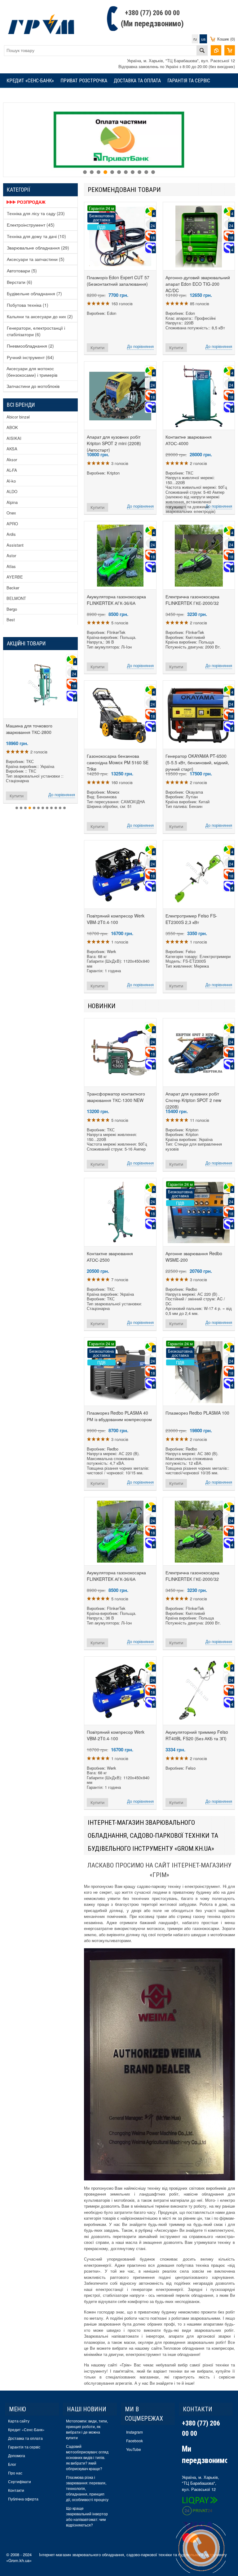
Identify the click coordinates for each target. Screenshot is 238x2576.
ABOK (12, 427)
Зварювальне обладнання (38, 248)
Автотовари (22, 271)
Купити (97, 348)
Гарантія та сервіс (189, 81)
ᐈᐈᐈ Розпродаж (26, 202)
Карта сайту (19, 2421)
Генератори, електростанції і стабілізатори (36, 331)
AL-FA (12, 470)
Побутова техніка (28, 305)
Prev (8, 133)
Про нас (15, 2473)
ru (195, 39)
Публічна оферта (23, 2499)
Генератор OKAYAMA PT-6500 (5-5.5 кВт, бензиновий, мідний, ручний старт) (197, 762)
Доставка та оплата (137, 81)
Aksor (12, 460)
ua (203, 39)
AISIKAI (14, 438)
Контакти (16, 2490)
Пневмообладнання (30, 346)
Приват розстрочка (84, 81)
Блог (12, 2464)
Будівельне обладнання (34, 293)
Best (11, 620)
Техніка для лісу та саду (36, 213)
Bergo (12, 609)
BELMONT (16, 598)
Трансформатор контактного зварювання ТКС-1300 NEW (116, 1097)
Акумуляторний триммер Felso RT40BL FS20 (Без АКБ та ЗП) (197, 1735)
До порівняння (140, 346)
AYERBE (15, 577)
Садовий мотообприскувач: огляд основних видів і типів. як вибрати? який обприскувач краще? (87, 2457)
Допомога (17, 2455)
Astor (11, 555)
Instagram (134, 2432)
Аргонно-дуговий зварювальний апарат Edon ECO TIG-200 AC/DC (198, 284)
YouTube (134, 2449)
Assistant (15, 545)
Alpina (12, 502)
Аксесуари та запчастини (36, 259)
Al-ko (11, 481)
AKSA (12, 449)
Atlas (11, 566)
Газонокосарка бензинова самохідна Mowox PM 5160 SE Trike (118, 762)
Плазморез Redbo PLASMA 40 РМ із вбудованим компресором (119, 1416)
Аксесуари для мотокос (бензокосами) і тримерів (32, 372)
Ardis (11, 534)
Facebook (134, 2441)
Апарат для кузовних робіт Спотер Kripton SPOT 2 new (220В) (193, 1100)
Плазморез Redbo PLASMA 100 (197, 1413)
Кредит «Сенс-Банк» (30, 81)
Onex (11, 513)
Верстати (20, 282)
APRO (12, 524)
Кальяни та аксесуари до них (40, 316)
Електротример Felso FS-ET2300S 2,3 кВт (191, 919)
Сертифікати (20, 2481)
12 (64, 808)
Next (230, 133)
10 (146, 172)
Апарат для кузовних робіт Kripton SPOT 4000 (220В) (40, 729)
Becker (13, 588)
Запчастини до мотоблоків (33, 386)
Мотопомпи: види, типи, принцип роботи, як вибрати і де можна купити (87, 2429)
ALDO (12, 491)
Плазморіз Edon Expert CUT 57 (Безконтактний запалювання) (118, 281)
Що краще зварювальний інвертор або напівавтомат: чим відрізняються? (87, 2516)
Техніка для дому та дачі (36, 236)
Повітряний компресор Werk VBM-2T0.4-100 (116, 919)
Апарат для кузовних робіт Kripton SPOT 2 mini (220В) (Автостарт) (114, 443)
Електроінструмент (31, 225)
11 (153, 172)
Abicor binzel (18, 417)
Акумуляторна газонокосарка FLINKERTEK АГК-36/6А (116, 600)
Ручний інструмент (30, 357)
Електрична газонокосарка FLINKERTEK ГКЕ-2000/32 (192, 600)
